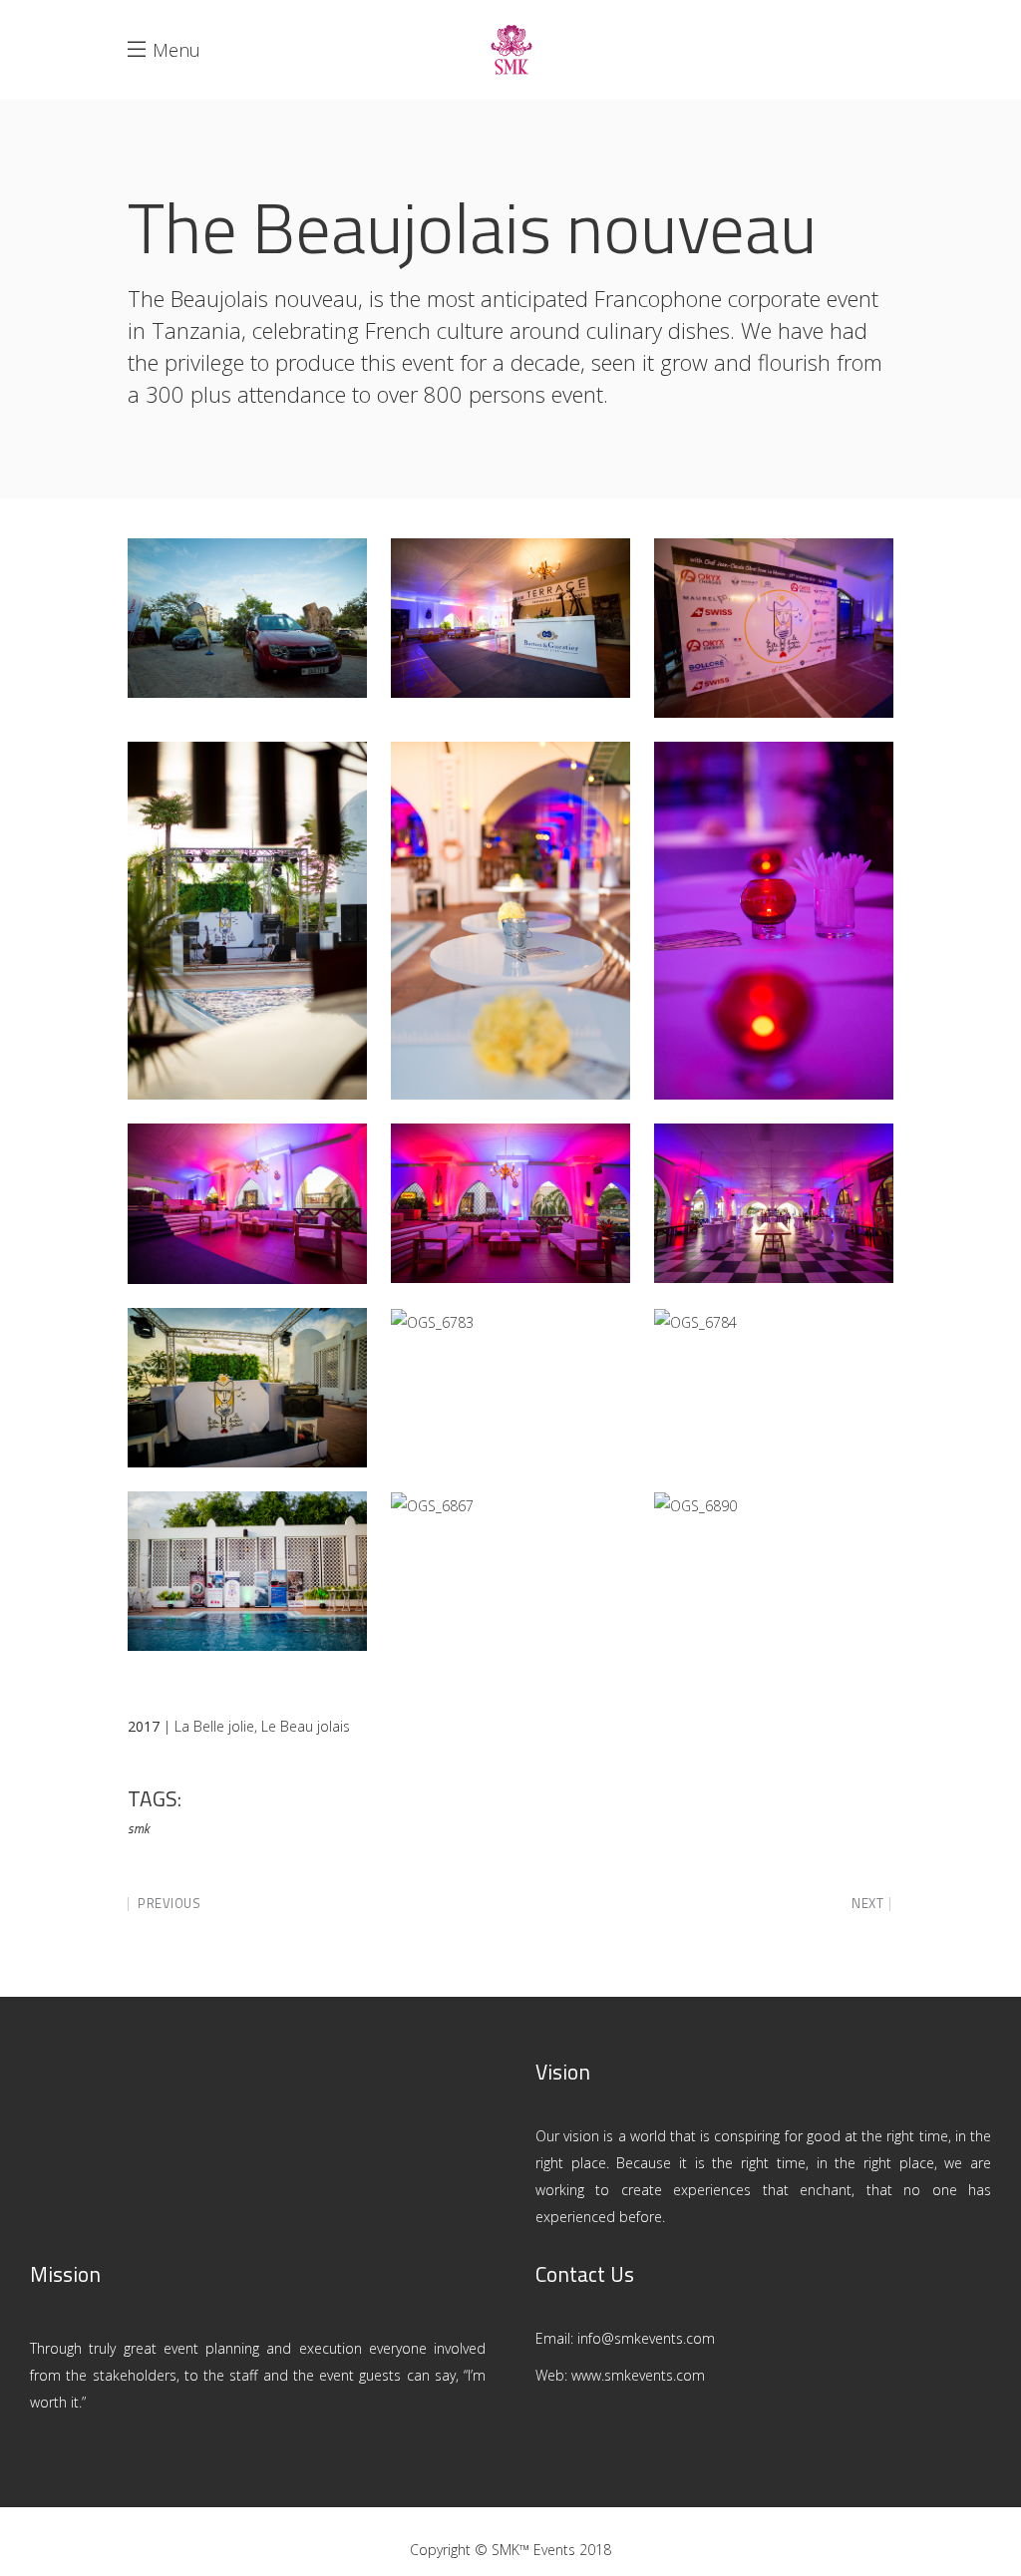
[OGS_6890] (695, 1506)
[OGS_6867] (432, 1506)
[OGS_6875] (774, 921)
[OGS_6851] (510, 1203)
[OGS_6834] (510, 618)
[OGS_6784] (695, 1322)
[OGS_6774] (247, 921)
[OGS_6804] (247, 618)
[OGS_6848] (774, 1203)
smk (139, 1828)
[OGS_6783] (432, 1322)
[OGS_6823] (247, 1388)
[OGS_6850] (247, 1203)
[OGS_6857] (510, 921)
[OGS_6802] (247, 1571)
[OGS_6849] (774, 628)
